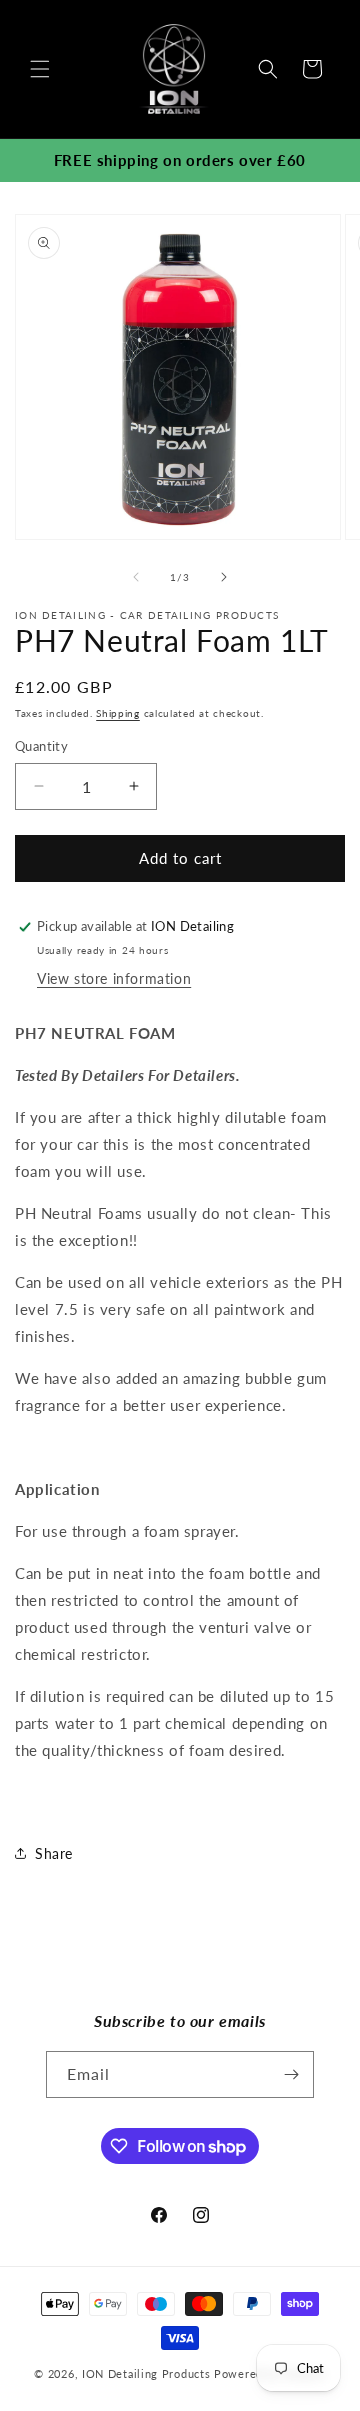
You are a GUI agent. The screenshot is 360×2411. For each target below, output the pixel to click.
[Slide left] (136, 577)
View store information (114, 978)
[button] (40, 69)
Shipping (118, 713)
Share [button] (54, 1853)
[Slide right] (224, 577)
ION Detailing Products (146, 2373)
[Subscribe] (291, 2074)
